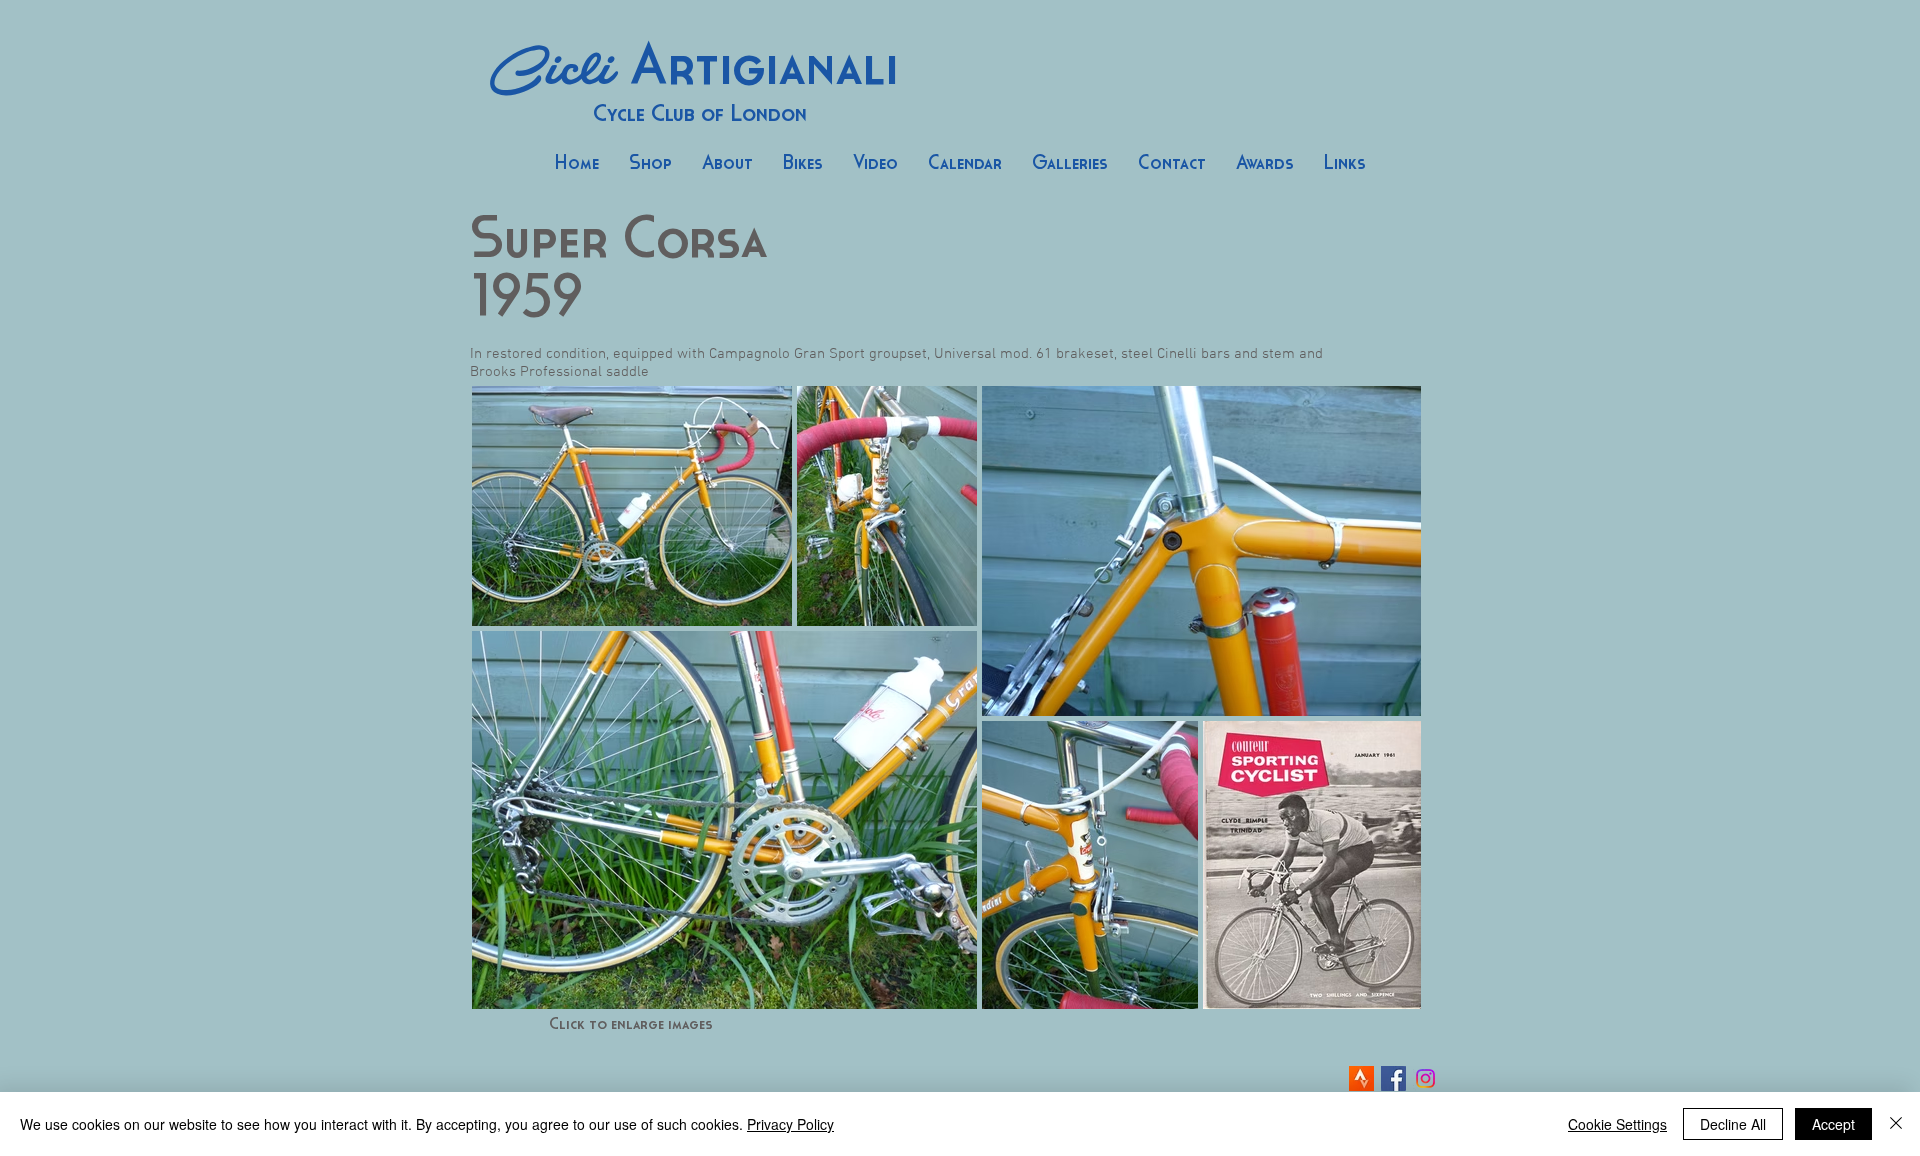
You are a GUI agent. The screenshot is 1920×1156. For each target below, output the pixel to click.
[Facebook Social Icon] (1393, 1078)
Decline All (1733, 1124)
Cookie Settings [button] (1617, 1124)
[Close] (1896, 1124)
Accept (1833, 1124)
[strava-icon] (1361, 1078)
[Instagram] (1425, 1078)
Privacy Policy (790, 1124)
